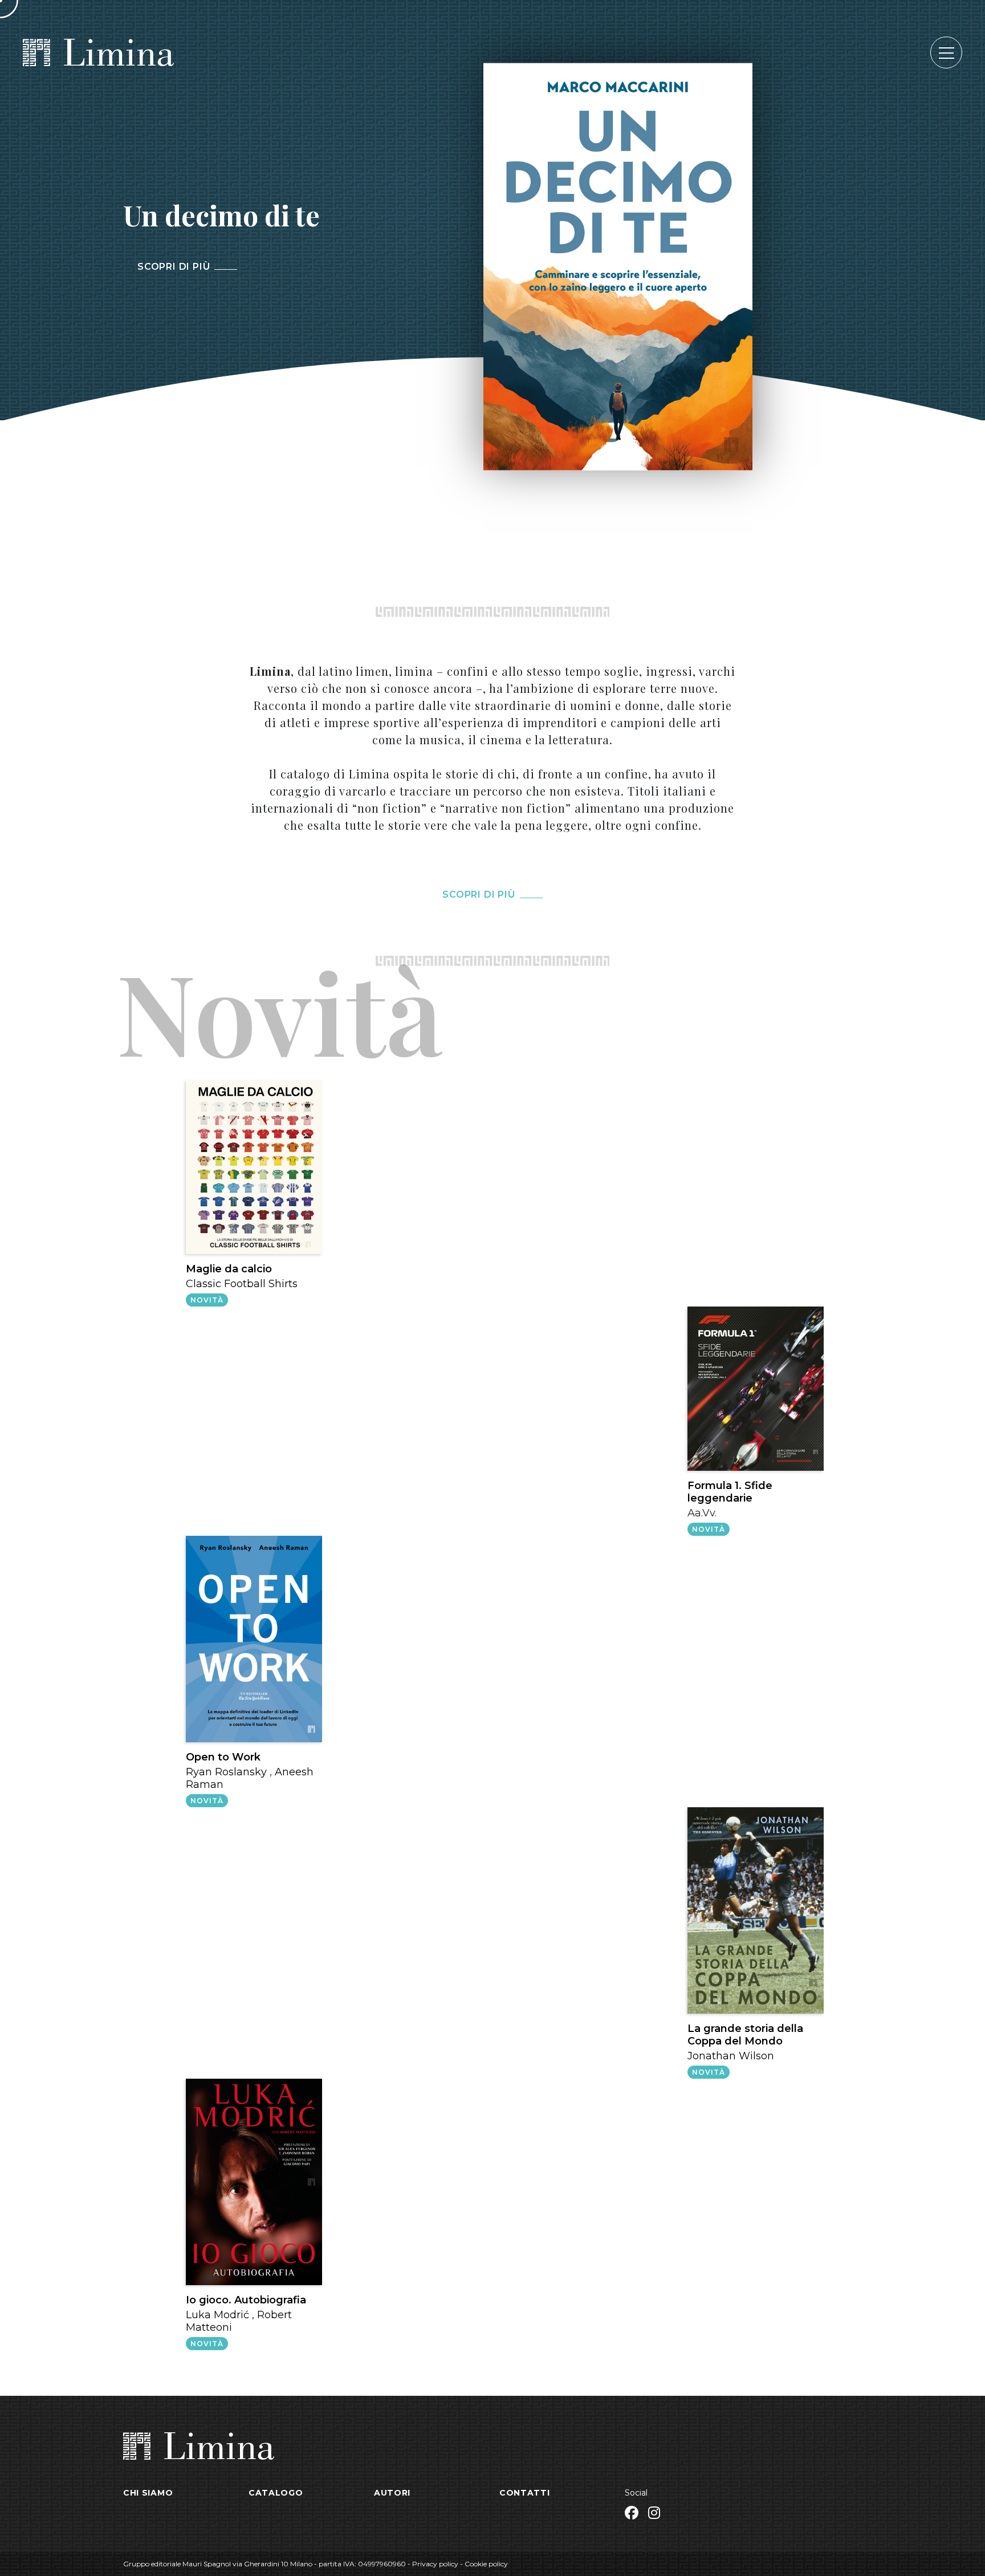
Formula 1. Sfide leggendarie (730, 1492)
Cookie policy (486, 2564)
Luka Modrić (217, 2315)
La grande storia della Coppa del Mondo (745, 2035)
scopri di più (479, 894)
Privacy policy (435, 2564)
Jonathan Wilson (731, 2056)
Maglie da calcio (229, 1269)
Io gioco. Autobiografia (246, 2300)
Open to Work (223, 1757)
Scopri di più (174, 267)
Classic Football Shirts (242, 1284)
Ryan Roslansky (226, 1772)
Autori (392, 2493)
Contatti (525, 2493)
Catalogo (276, 2493)
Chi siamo (148, 2493)
